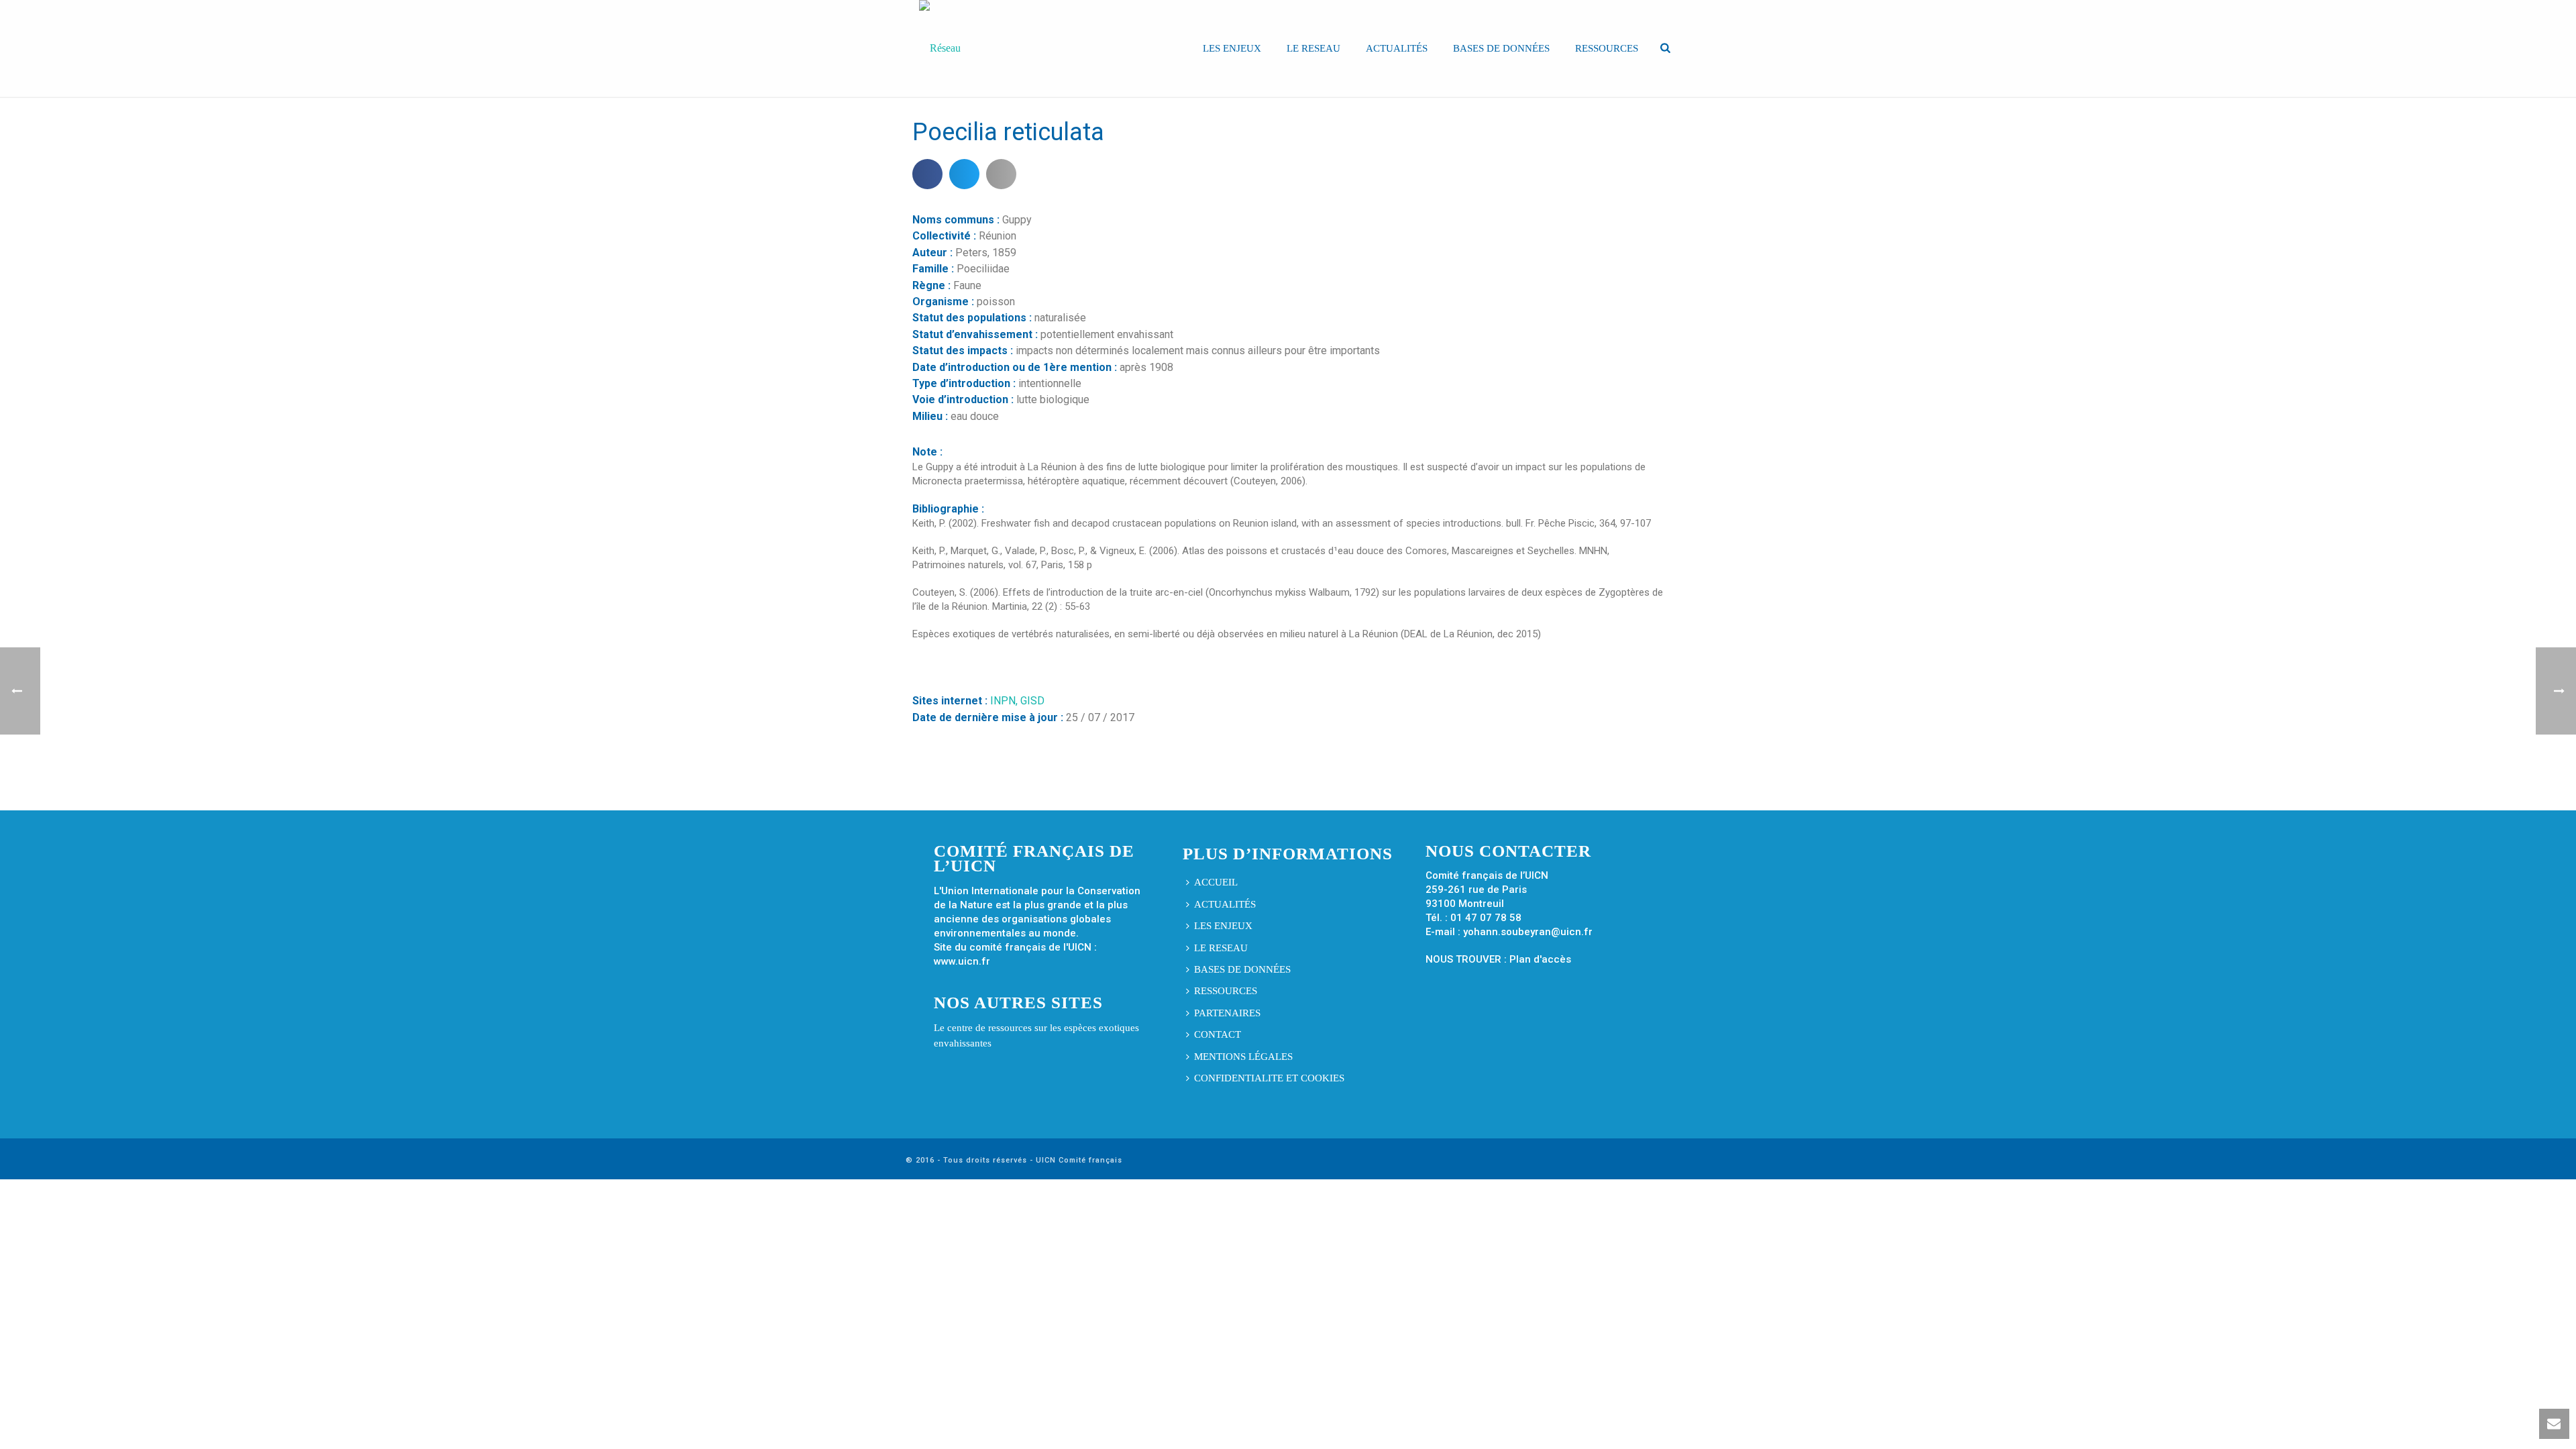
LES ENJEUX (1232, 48)
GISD (1032, 701)
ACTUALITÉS (1397, 48)
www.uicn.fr (962, 961)
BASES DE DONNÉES (1501, 48)
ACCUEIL (1216, 882)
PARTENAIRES (1227, 1013)
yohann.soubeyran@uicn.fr (1528, 932)
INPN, (1005, 701)
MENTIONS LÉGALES (1243, 1057)
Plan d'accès (1540, 959)
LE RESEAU (1313, 48)
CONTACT (1218, 1034)
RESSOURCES (1607, 48)
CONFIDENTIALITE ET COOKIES (1269, 1078)
